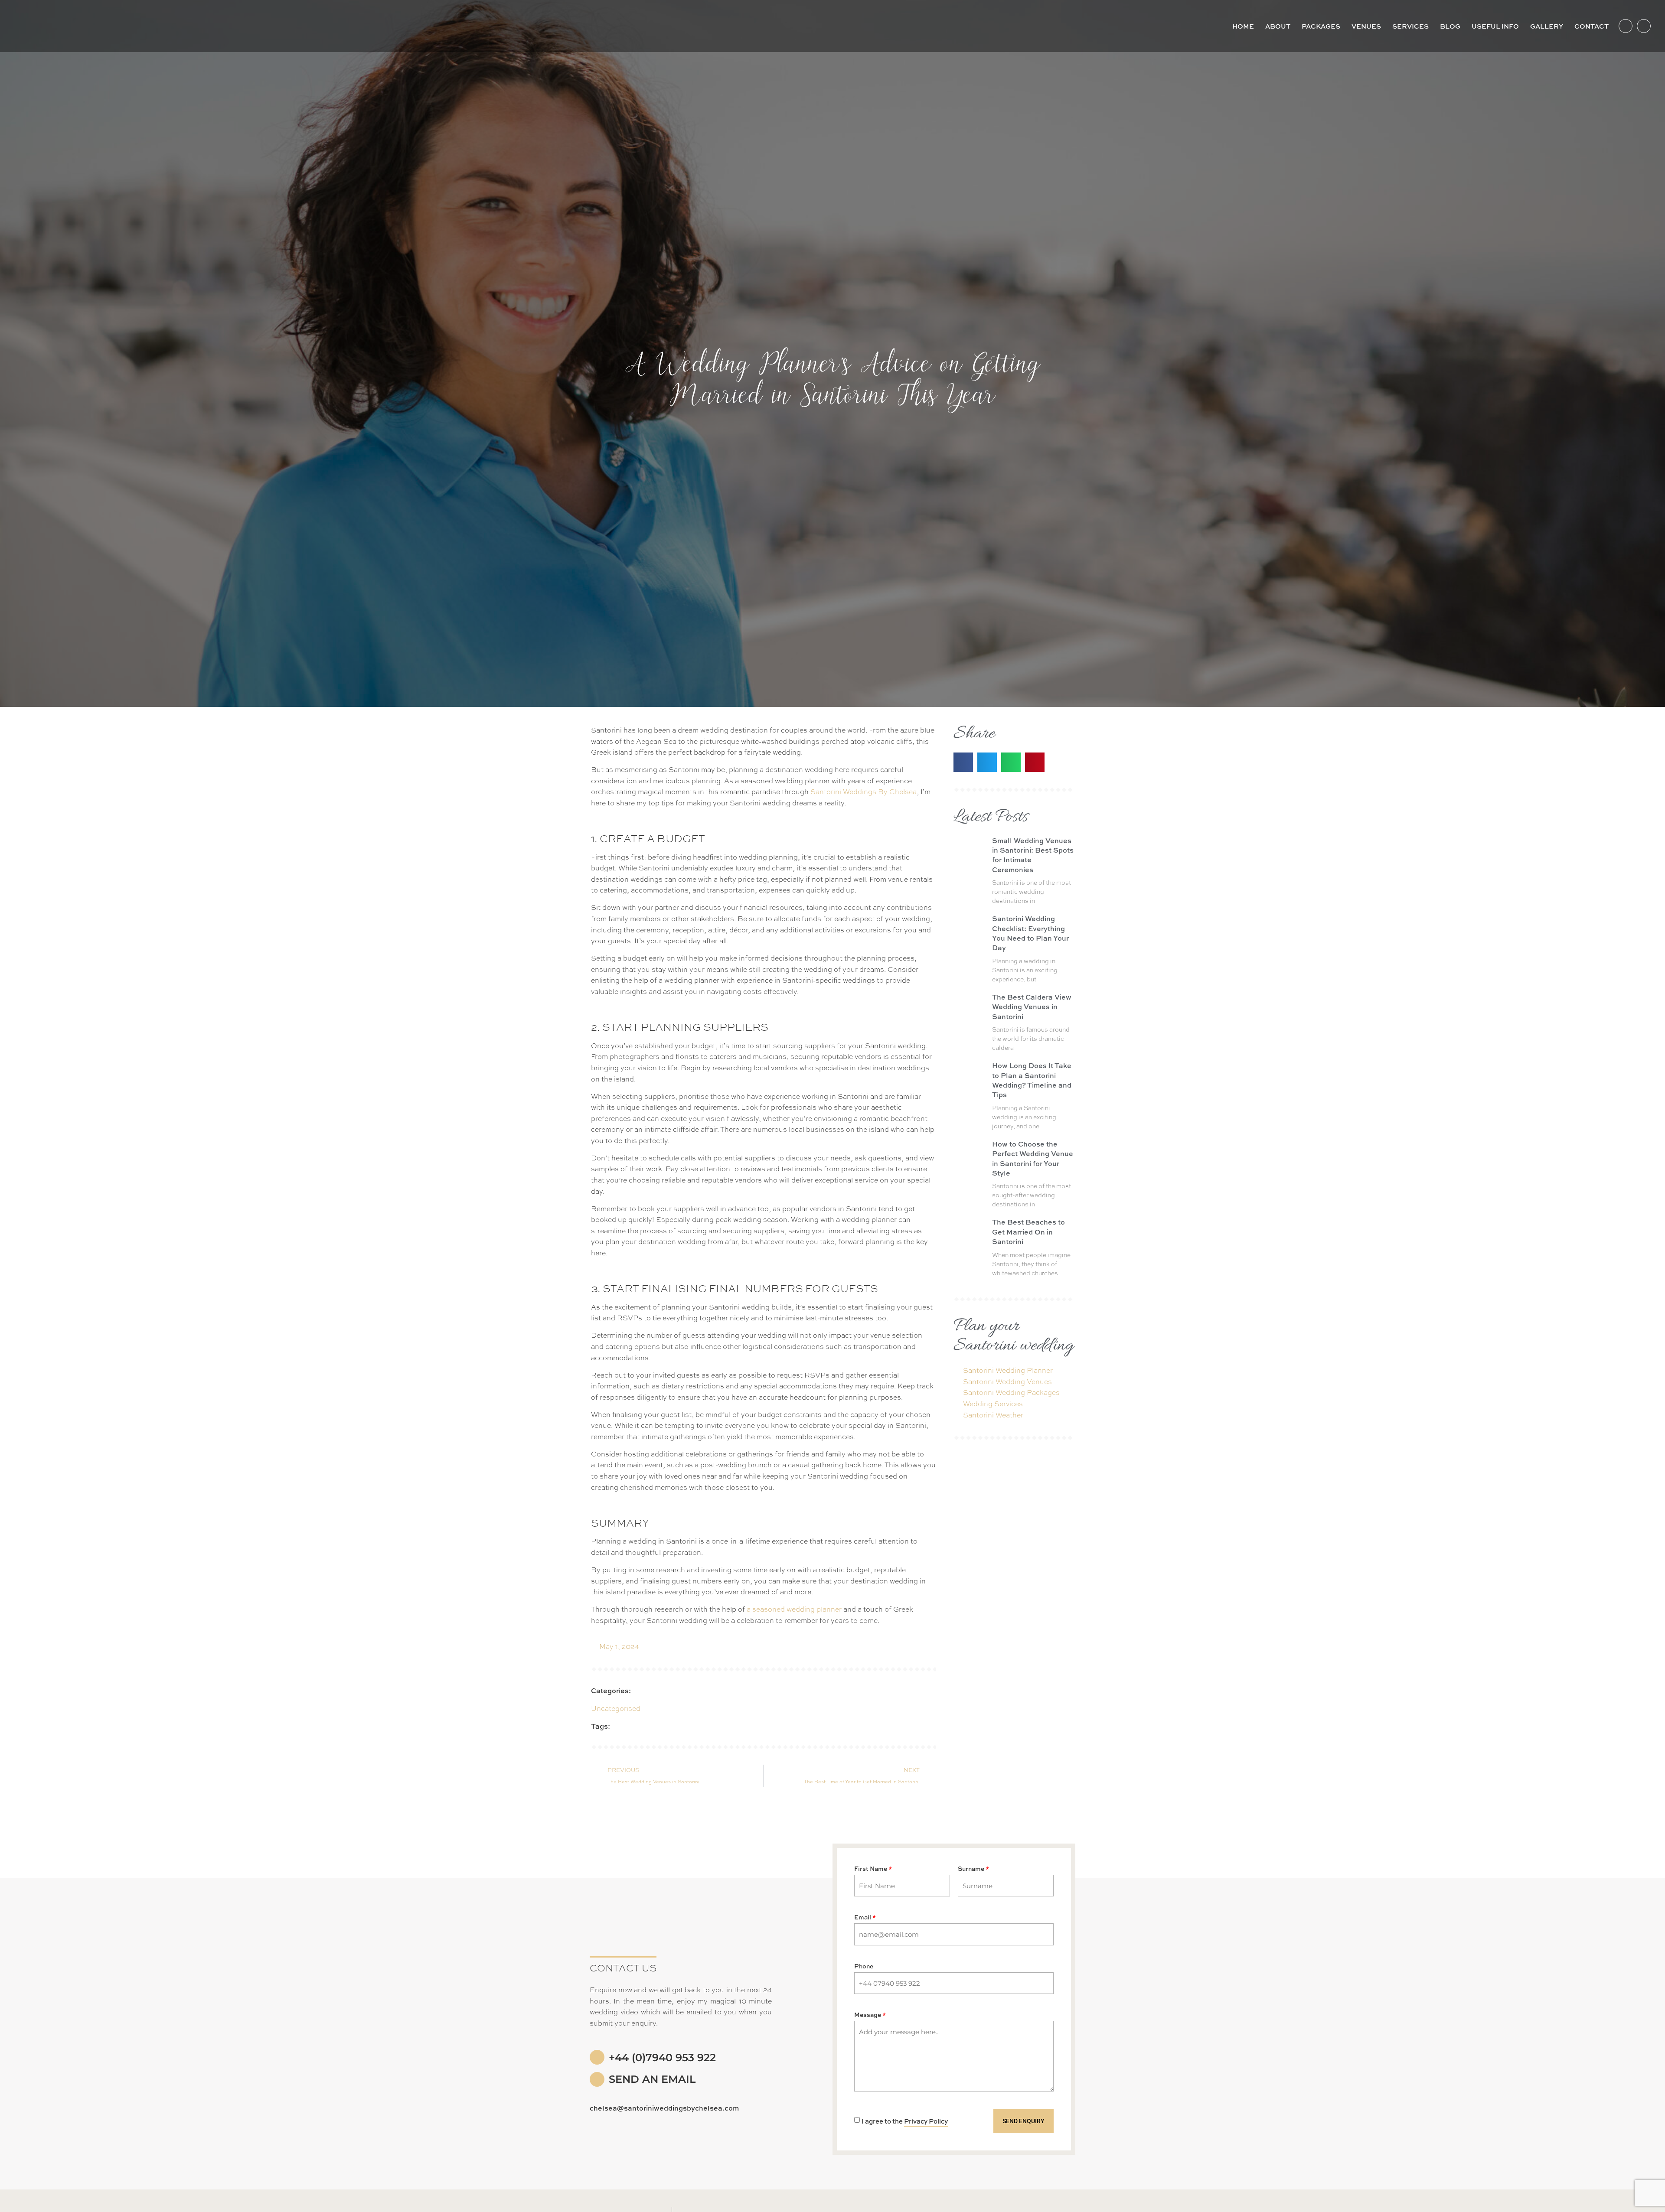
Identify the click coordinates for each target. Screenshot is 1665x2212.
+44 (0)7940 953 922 (662, 2057)
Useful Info (1495, 26)
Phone (864, 1966)
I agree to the (905, 2121)
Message (868, 2015)
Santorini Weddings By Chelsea (864, 791)
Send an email (652, 2079)
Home (1243, 26)
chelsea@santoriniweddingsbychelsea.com (664, 2108)
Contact (1592, 26)
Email (863, 1917)
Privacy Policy (926, 2121)
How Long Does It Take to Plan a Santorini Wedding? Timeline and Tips (1032, 1080)
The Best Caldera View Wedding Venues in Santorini (1032, 1007)
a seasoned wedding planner (794, 1609)
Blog (1450, 26)
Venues (1366, 26)
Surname (971, 1869)
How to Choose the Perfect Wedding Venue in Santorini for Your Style (1033, 1158)
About (1278, 26)
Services (1410, 26)
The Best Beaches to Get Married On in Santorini (1028, 1231)
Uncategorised (616, 1708)
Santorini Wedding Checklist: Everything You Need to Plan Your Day (1030, 933)
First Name (871, 1869)
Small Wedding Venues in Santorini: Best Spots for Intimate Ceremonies (1033, 855)
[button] (963, 762)
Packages (1321, 26)
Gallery (1547, 26)
